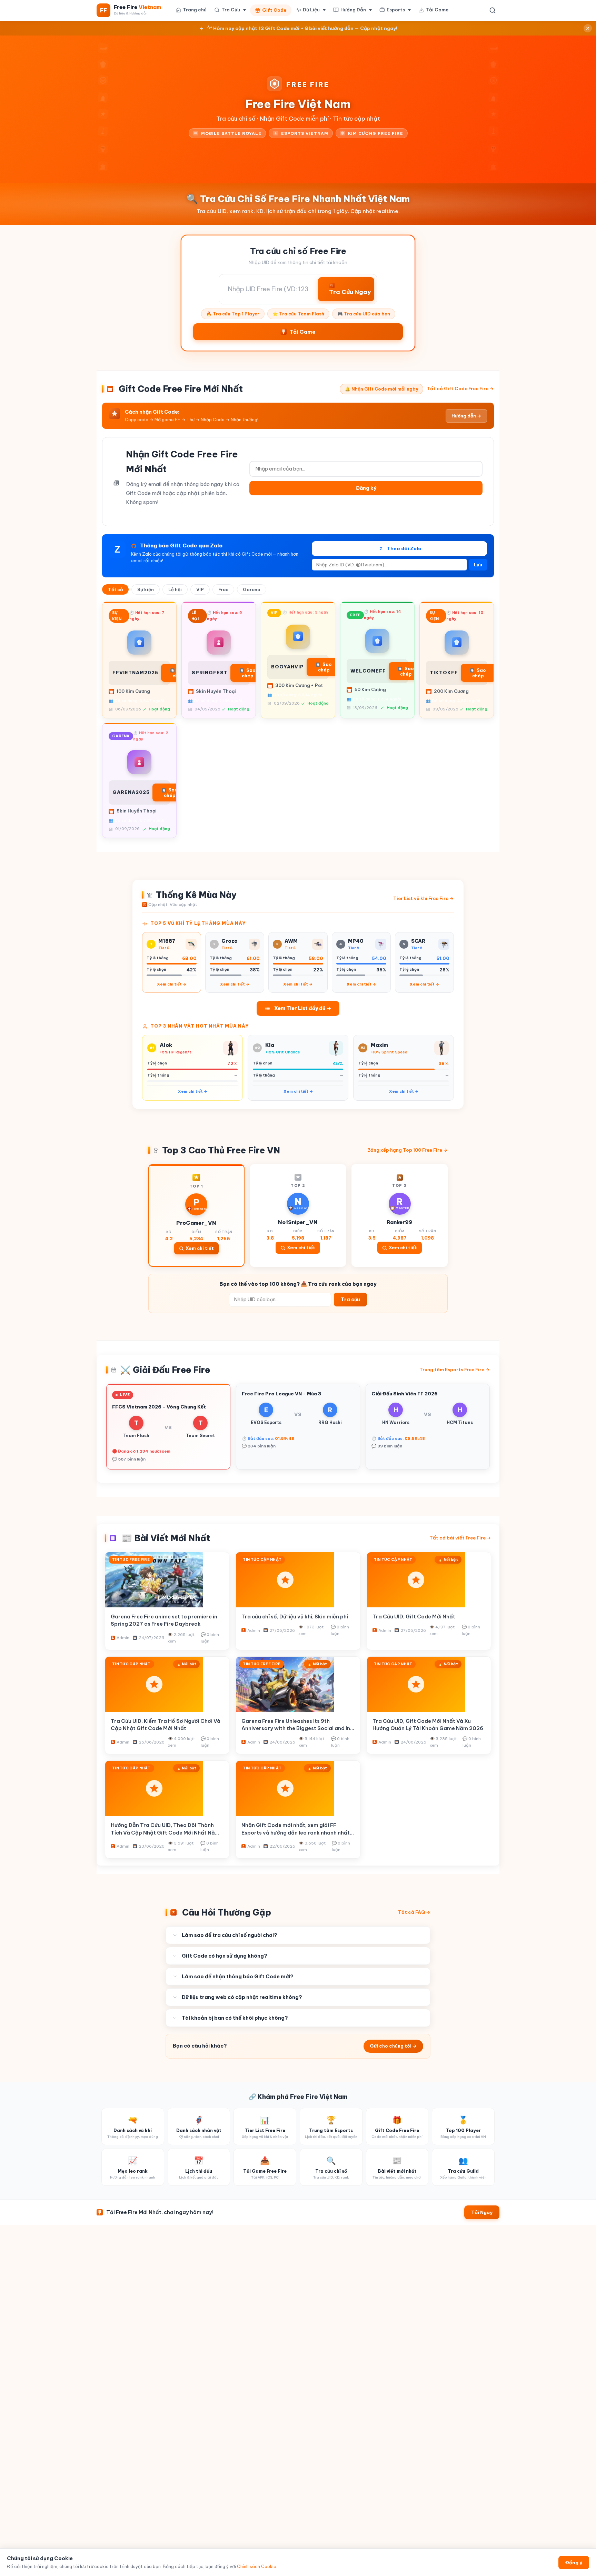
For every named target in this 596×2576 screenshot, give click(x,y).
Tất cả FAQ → (414, 1912)
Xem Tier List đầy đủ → (303, 1008)
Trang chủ (195, 10)
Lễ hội (175, 589)
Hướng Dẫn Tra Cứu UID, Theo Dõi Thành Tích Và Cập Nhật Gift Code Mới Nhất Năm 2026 (165, 1832)
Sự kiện (146, 589)
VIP (200, 589)
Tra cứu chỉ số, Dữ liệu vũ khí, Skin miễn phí (295, 1617)
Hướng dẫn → (466, 416)
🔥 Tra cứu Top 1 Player (233, 314)
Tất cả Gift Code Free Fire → (460, 388)
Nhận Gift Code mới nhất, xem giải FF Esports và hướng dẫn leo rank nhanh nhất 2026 (296, 1832)
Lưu (478, 565)
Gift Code (274, 10)
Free (223, 589)
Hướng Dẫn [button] (353, 10)
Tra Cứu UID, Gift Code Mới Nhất (414, 1617)
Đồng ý (574, 2563)
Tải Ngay (482, 2212)
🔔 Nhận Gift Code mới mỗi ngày (381, 389)
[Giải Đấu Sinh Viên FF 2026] (428, 1427)
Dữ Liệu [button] (311, 10)
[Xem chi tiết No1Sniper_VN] (298, 1215)
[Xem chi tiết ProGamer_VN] (196, 1215)
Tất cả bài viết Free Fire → (460, 1538)
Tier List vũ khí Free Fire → (424, 898)
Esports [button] (396, 10)
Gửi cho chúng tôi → (393, 2046)
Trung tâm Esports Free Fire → (455, 1370)
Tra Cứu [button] (231, 10)
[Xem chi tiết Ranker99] (400, 1215)
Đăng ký (366, 488)
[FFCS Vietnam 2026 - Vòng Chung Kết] (168, 1427)
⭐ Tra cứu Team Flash (298, 314)
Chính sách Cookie (257, 2567)
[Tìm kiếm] (493, 10)
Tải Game (437, 10)
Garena (252, 589)
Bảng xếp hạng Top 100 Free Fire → (408, 1150)
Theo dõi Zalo (401, 548)
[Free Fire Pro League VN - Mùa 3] (298, 1427)
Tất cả (115, 589)
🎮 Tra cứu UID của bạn (364, 314)
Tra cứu (350, 1300)
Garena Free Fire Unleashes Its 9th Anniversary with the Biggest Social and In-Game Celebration (297, 1728)
